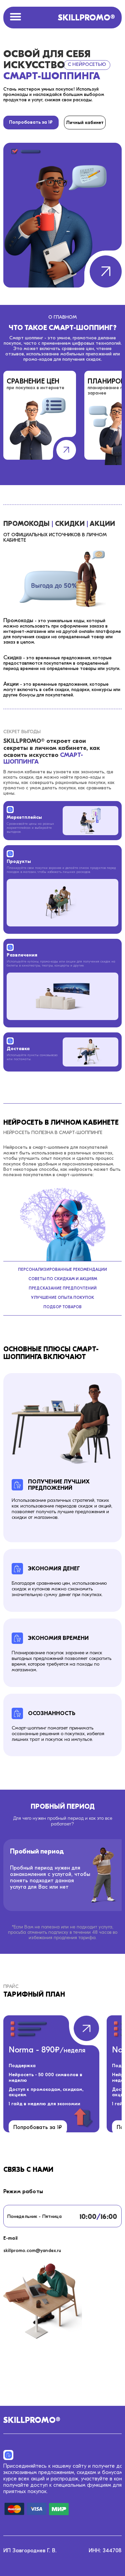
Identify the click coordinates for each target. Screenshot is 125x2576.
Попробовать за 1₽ (31, 122)
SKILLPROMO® (86, 18)
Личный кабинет (85, 123)
